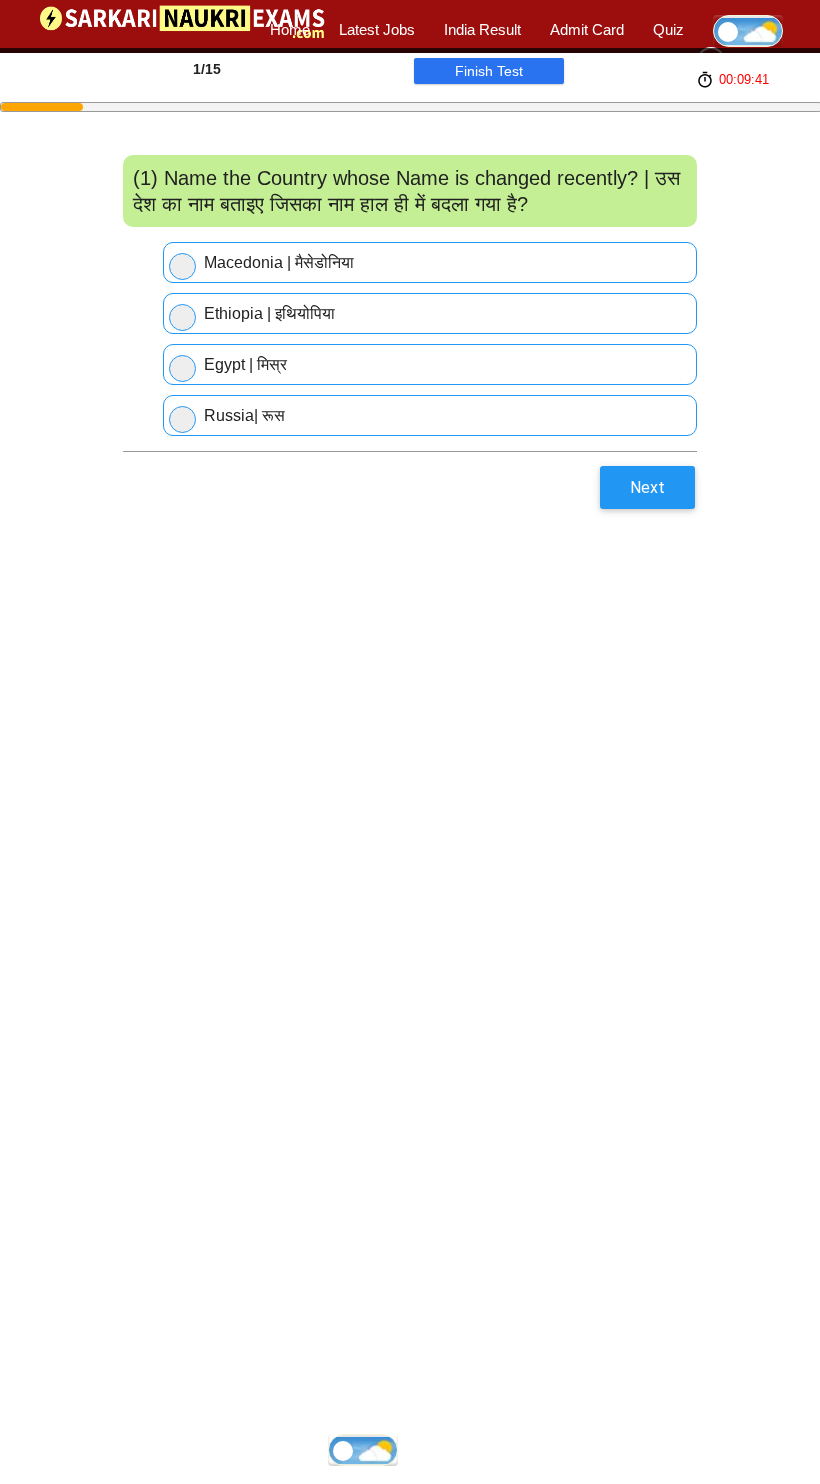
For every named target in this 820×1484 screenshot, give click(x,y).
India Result (482, 29)
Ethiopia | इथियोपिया (269, 313)
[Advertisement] (361, 546)
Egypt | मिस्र (245, 364)
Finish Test (489, 71)
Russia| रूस (244, 415)
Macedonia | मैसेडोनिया (279, 262)
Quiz (668, 29)
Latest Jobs (377, 29)
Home (290, 29)
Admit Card (587, 29)
